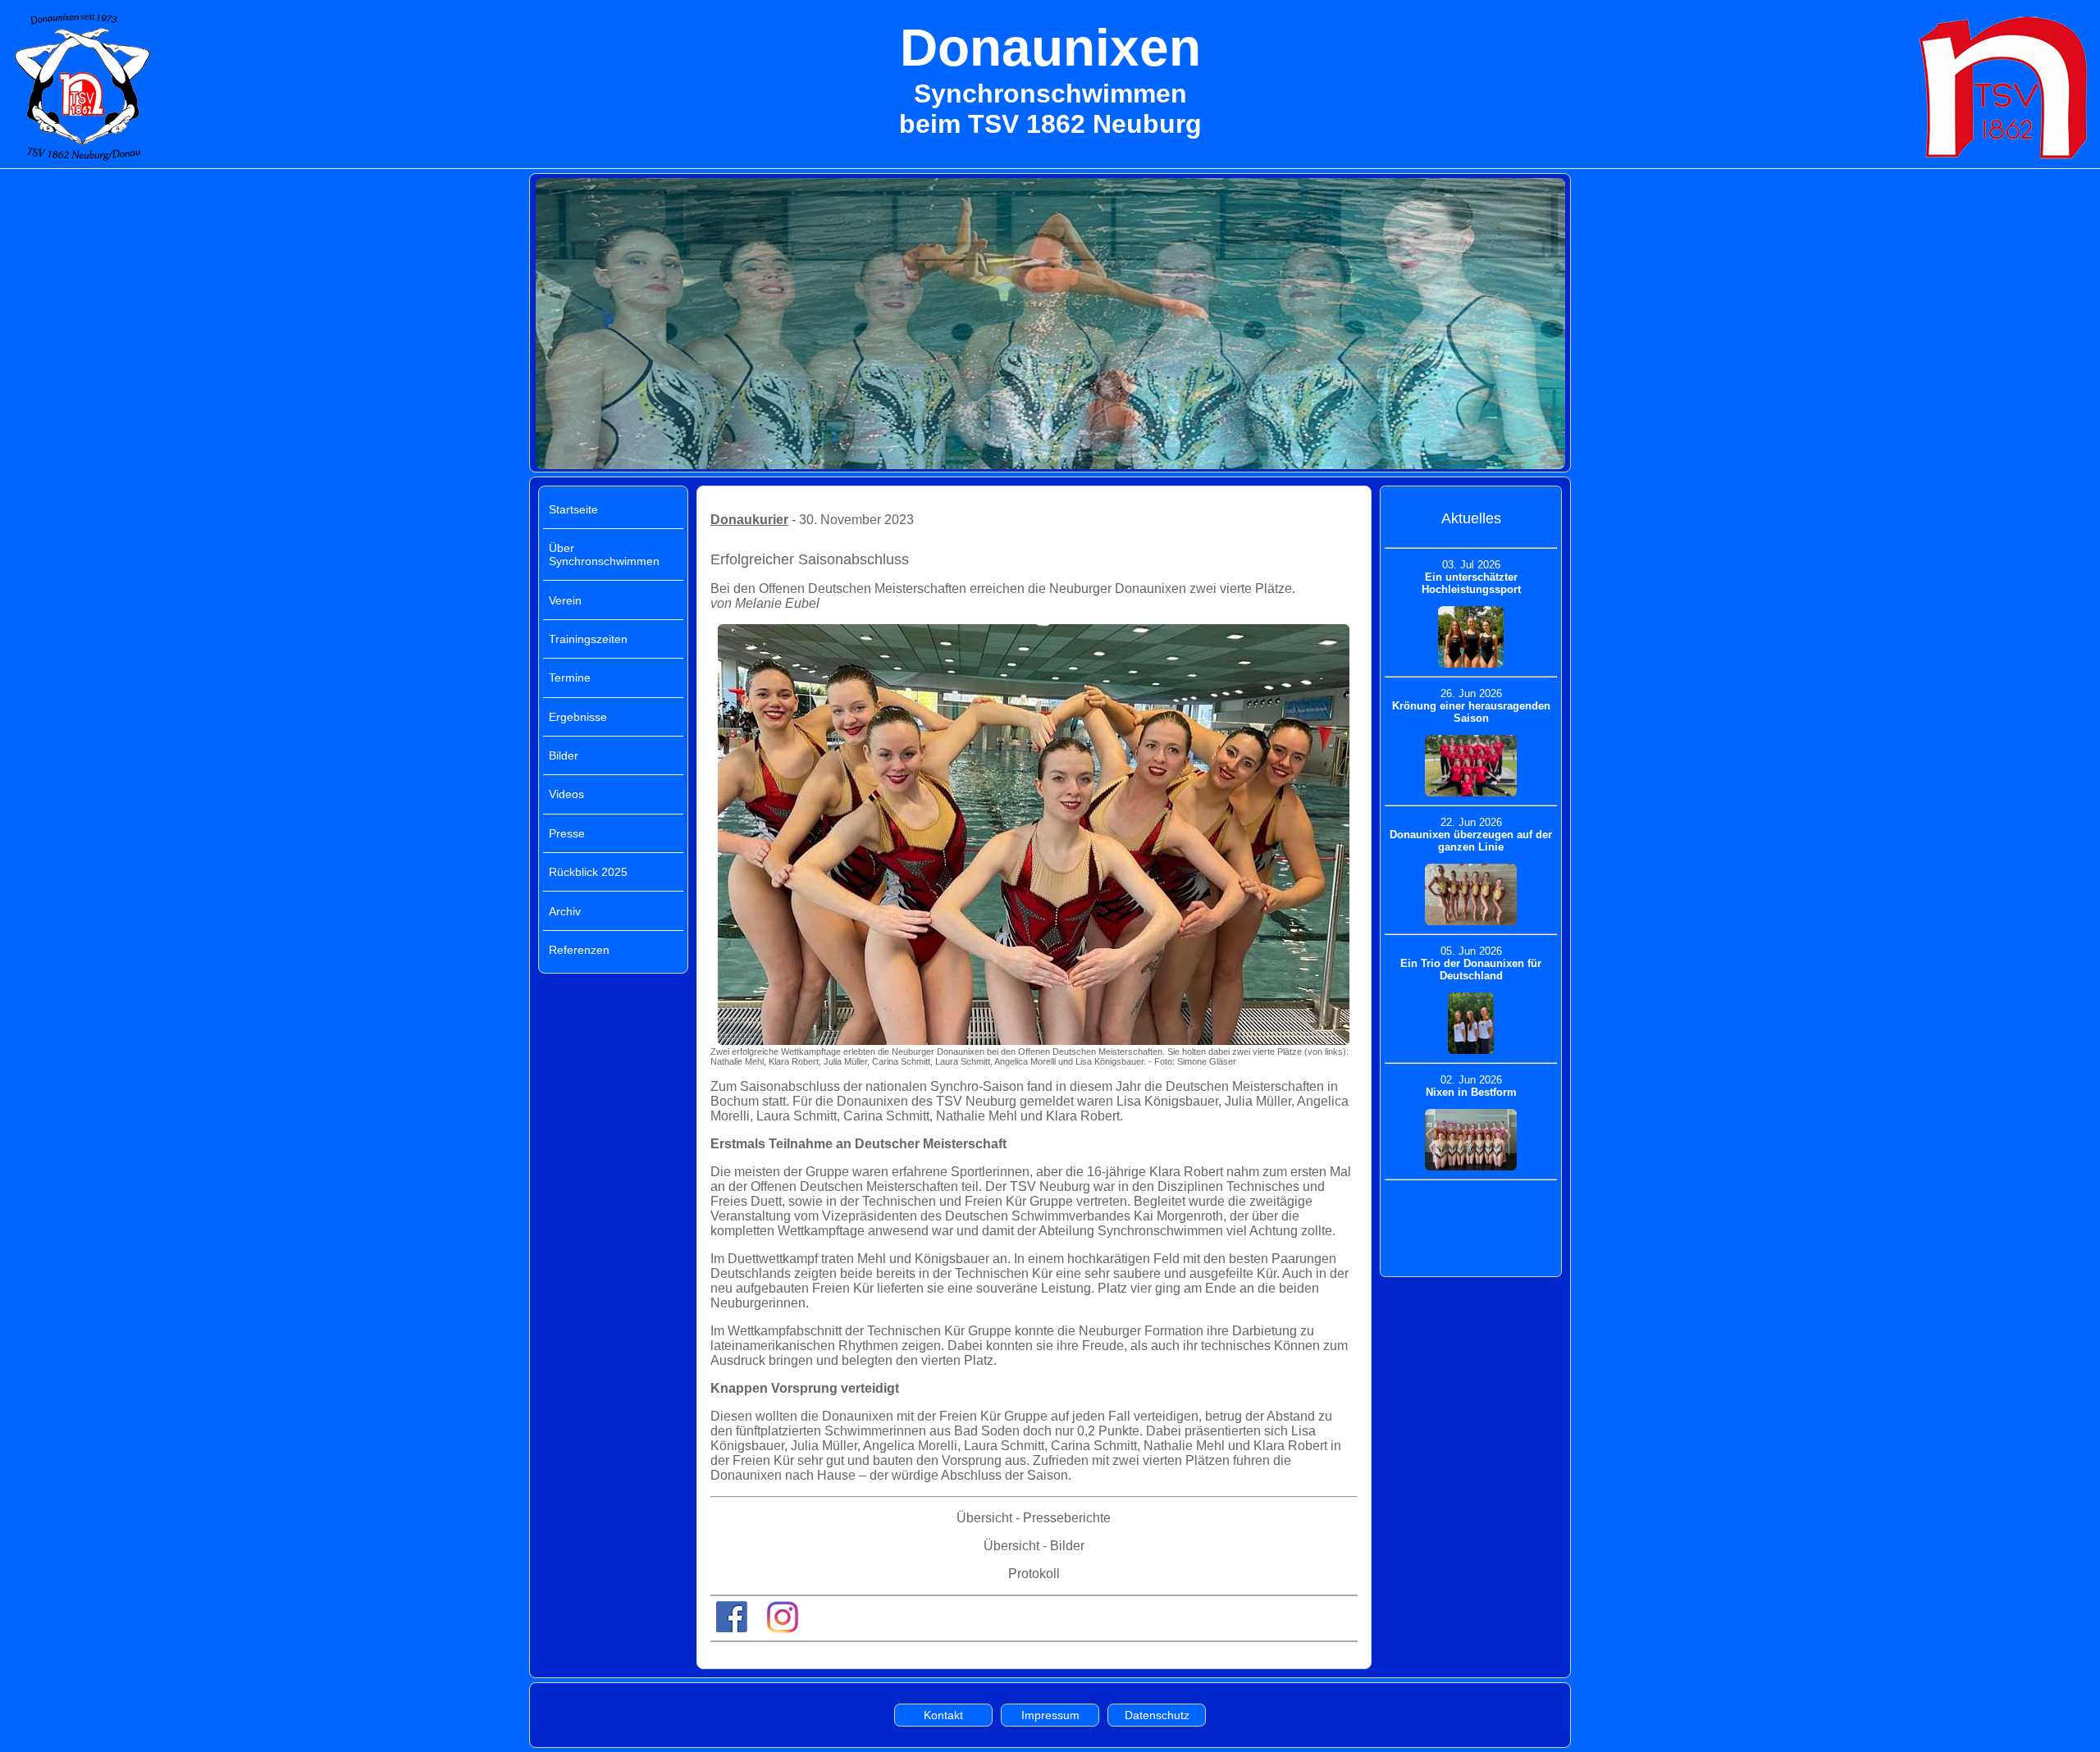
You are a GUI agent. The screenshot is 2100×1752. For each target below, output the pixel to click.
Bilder (564, 755)
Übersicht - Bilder (1034, 1546)
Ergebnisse (578, 717)
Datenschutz (1157, 1715)
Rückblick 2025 (588, 872)
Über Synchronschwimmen (604, 554)
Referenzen (579, 950)
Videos (566, 794)
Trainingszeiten (588, 639)
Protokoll (1034, 1574)
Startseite (573, 509)
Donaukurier (749, 520)
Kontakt (943, 1715)
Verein (565, 600)
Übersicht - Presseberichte (1034, 1518)
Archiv (565, 911)
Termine (570, 678)
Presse (567, 833)
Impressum (1050, 1715)
